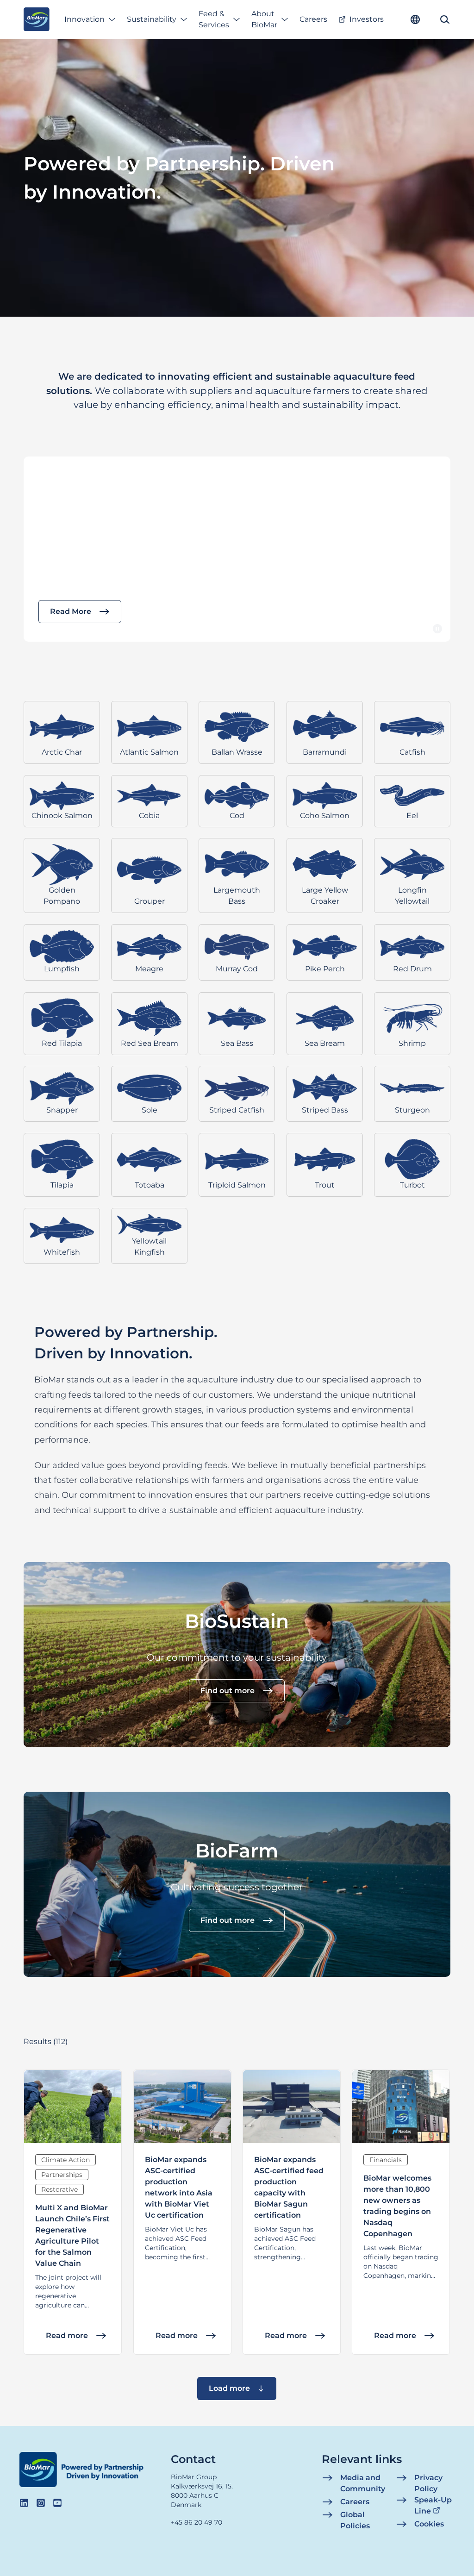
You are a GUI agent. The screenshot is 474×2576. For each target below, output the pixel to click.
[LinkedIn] (24, 2503)
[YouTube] (57, 2503)
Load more (229, 2388)
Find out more (228, 1691)
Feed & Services (214, 19)
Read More (71, 611)
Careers (313, 19)
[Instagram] (41, 2503)
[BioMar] (36, 19)
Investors (367, 19)
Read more (67, 2335)
